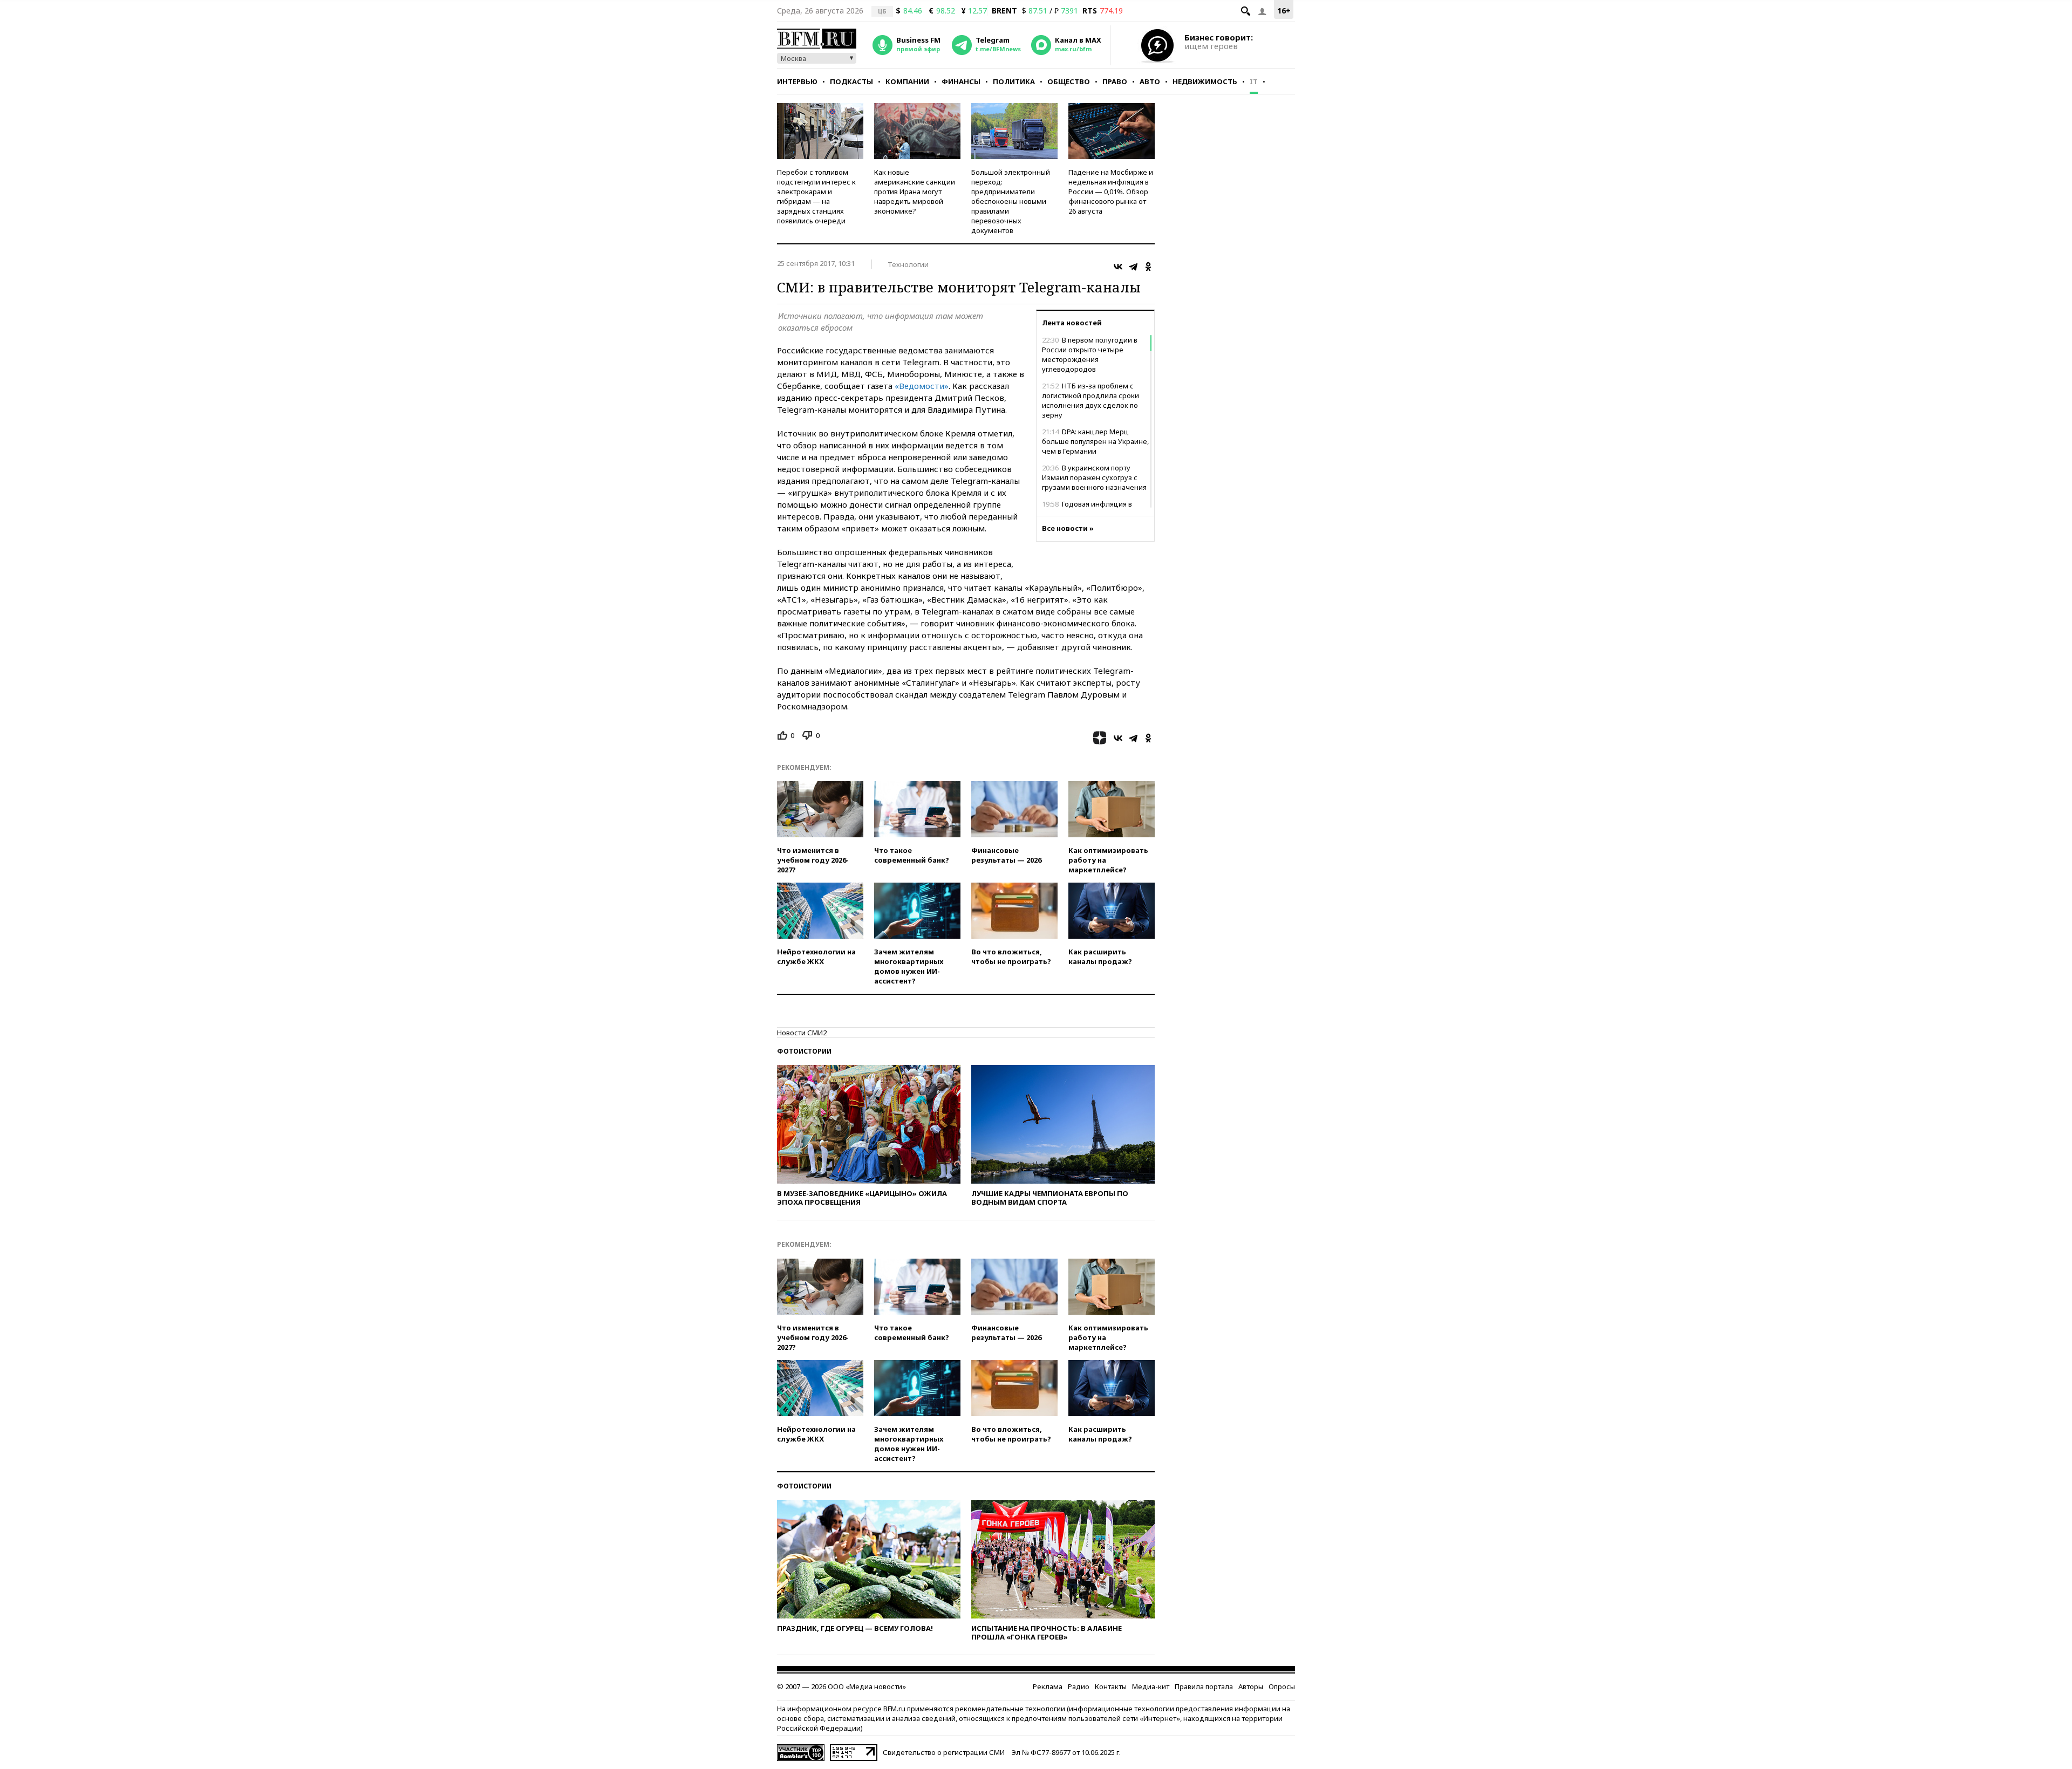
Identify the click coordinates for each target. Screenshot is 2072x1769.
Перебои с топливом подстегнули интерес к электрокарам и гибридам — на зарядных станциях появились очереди (816, 196)
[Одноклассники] (1148, 267)
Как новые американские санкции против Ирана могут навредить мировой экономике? (915, 192)
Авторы (1251, 1686)
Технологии (908, 264)
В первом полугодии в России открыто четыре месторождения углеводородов (1090, 354)
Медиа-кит (1151, 1686)
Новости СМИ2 (802, 1033)
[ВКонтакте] (1118, 267)
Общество (1069, 81)
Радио (1079, 1686)
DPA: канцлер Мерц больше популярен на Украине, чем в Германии (1095, 441)
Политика (1014, 81)
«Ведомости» (922, 386)
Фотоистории (804, 1051)
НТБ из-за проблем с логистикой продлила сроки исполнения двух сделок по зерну (1090, 400)
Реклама (1048, 1686)
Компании (907, 81)
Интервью (797, 81)
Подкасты (851, 81)
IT (1254, 81)
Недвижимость (1205, 81)
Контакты (1111, 1686)
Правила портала (1204, 1686)
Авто (1150, 81)
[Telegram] (1133, 267)
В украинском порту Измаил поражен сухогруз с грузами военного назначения (1094, 477)
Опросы (1282, 1686)
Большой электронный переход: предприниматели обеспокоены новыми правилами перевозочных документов (1011, 201)
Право (1115, 81)
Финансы (961, 81)
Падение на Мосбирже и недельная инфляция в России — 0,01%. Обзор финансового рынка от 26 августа (1111, 192)
